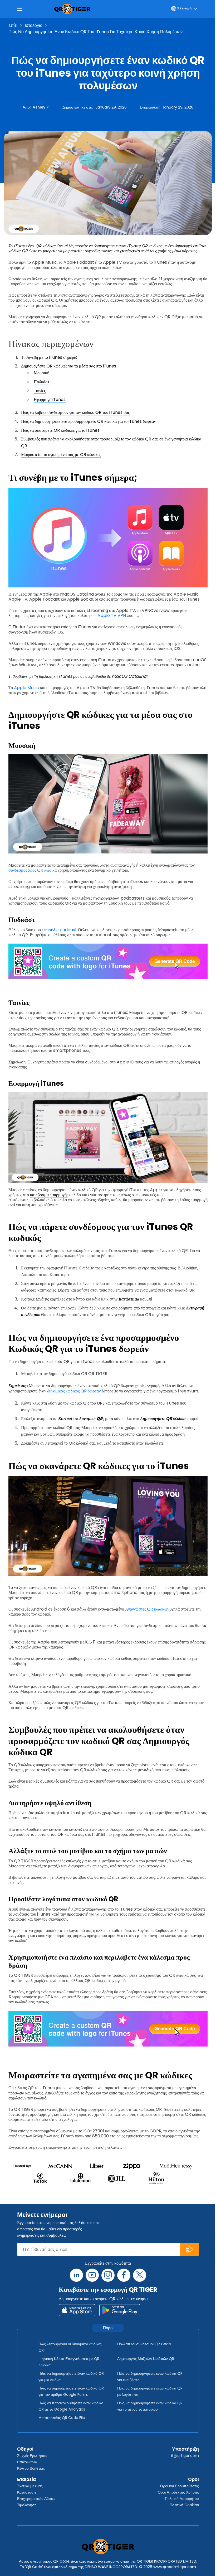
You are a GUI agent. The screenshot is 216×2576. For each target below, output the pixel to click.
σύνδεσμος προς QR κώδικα (33, 870)
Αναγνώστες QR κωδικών (147, 1609)
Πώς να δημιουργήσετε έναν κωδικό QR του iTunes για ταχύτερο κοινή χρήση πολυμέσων (95, 32)
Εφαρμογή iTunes (50, 399)
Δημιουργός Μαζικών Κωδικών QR (146, 2359)
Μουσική (41, 373)
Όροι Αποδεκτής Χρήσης (178, 2492)
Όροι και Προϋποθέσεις (180, 2486)
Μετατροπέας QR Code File (62, 2418)
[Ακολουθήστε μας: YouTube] (92, 2275)
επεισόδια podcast (59, 930)
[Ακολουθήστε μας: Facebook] (124, 2275)
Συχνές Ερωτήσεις (32, 2456)
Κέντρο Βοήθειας (31, 2468)
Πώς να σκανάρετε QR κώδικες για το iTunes (60, 430)
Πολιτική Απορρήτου (182, 2499)
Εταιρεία (26, 2479)
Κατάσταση (26, 2492)
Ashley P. (41, 107)
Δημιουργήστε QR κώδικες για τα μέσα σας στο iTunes (69, 366)
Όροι (193, 2479)
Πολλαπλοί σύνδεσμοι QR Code (144, 2344)
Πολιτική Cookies (184, 2505)
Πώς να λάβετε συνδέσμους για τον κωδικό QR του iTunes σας (75, 412)
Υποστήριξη (185, 2449)
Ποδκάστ (41, 382)
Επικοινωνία (27, 2462)
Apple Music (26, 688)
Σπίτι (13, 25)
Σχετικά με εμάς (30, 2486)
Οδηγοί (25, 2449)
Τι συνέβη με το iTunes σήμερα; (49, 357)
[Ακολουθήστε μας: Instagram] (108, 2275)
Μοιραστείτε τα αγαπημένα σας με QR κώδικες (61, 455)
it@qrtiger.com (185, 2456)
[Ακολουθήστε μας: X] (140, 2275)
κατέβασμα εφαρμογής (49, 1195)
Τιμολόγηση (27, 2505)
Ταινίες (40, 391)
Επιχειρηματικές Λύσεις (36, 2499)
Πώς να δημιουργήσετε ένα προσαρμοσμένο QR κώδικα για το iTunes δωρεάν (88, 421)
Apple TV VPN (112, 615)
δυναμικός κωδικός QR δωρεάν (74, 1391)
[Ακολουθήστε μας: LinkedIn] (76, 2275)
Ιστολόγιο (34, 25)
